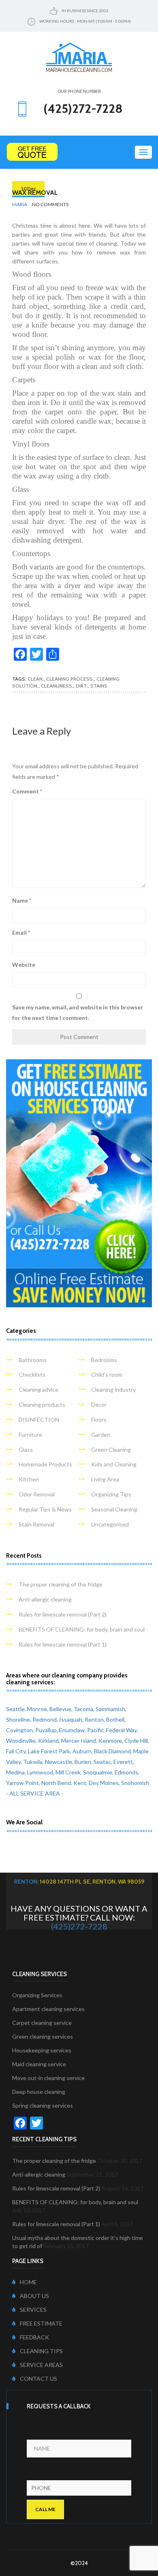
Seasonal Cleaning (114, 1509)
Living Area (105, 1479)
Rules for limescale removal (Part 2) (63, 1614)
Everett (123, 1762)
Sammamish (110, 1709)
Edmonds (126, 1772)
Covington (19, 1730)
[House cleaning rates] (79, 152)
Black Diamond (112, 1751)
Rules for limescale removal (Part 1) (63, 1644)
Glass (26, 1450)
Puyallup (46, 1730)
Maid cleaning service (39, 2064)
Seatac (102, 1762)
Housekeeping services (42, 2050)
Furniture (30, 1435)
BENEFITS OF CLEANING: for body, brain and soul (82, 1629)
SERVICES (33, 2310)
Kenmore (110, 1741)
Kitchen (29, 1479)
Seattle (15, 1709)
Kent (80, 1783)
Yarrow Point (22, 1783)
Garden (101, 1435)
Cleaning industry (113, 1389)
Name (22, 900)
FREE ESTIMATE (41, 2323)
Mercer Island (79, 1741)
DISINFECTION (39, 1419)
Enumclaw (72, 1730)
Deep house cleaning (39, 2092)
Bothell (115, 1719)
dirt (81, 686)
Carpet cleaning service (42, 2023)
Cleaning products (42, 1404)
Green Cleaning (111, 1450)
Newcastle (59, 1762)
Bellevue (60, 1709)
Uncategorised (110, 1524)
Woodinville (21, 1741)
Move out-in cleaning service (48, 2078)
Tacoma (83, 1709)
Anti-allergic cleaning (45, 1599)
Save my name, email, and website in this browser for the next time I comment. (78, 1012)
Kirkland (48, 1741)
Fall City (16, 1751)
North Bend (56, 1783)
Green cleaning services (43, 2036)
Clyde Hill (136, 1741)
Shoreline (18, 1719)
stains (99, 686)
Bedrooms (104, 1360)
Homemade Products (45, 1464)
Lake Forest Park (49, 1751)
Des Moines (104, 1783)
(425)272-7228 (79, 1926)
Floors (99, 1419)
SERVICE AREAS (41, 2365)
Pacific (95, 1730)
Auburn (82, 1751)
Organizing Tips (111, 1494)
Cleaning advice (38, 1389)
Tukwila (33, 1762)
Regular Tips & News (45, 1509)
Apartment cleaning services (48, 2009)
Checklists (32, 1374)
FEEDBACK (34, 2337)
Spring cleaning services (43, 2105)
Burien (83, 1762)
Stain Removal (36, 1524)
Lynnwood (40, 1772)
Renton (94, 1719)
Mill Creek (68, 1772)
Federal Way (121, 1730)
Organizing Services (37, 1995)
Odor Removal (37, 1494)
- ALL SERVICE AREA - (35, 1793)
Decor (99, 1404)
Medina (15, 1772)
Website (24, 965)
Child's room (107, 1374)
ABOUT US (34, 2296)
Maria (20, 204)
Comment (27, 791)
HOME (28, 2282)
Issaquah (71, 1719)
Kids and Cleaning (114, 1464)
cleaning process (69, 679)
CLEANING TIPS (41, 2351)
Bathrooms (33, 1360)
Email (21, 932)
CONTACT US (38, 2379)
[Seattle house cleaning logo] (79, 56)
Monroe (37, 1709)
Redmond (45, 1719)
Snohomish (135, 1783)
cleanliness (57, 686)
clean (35, 679)
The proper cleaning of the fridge (61, 1584)
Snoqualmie (98, 1772)
